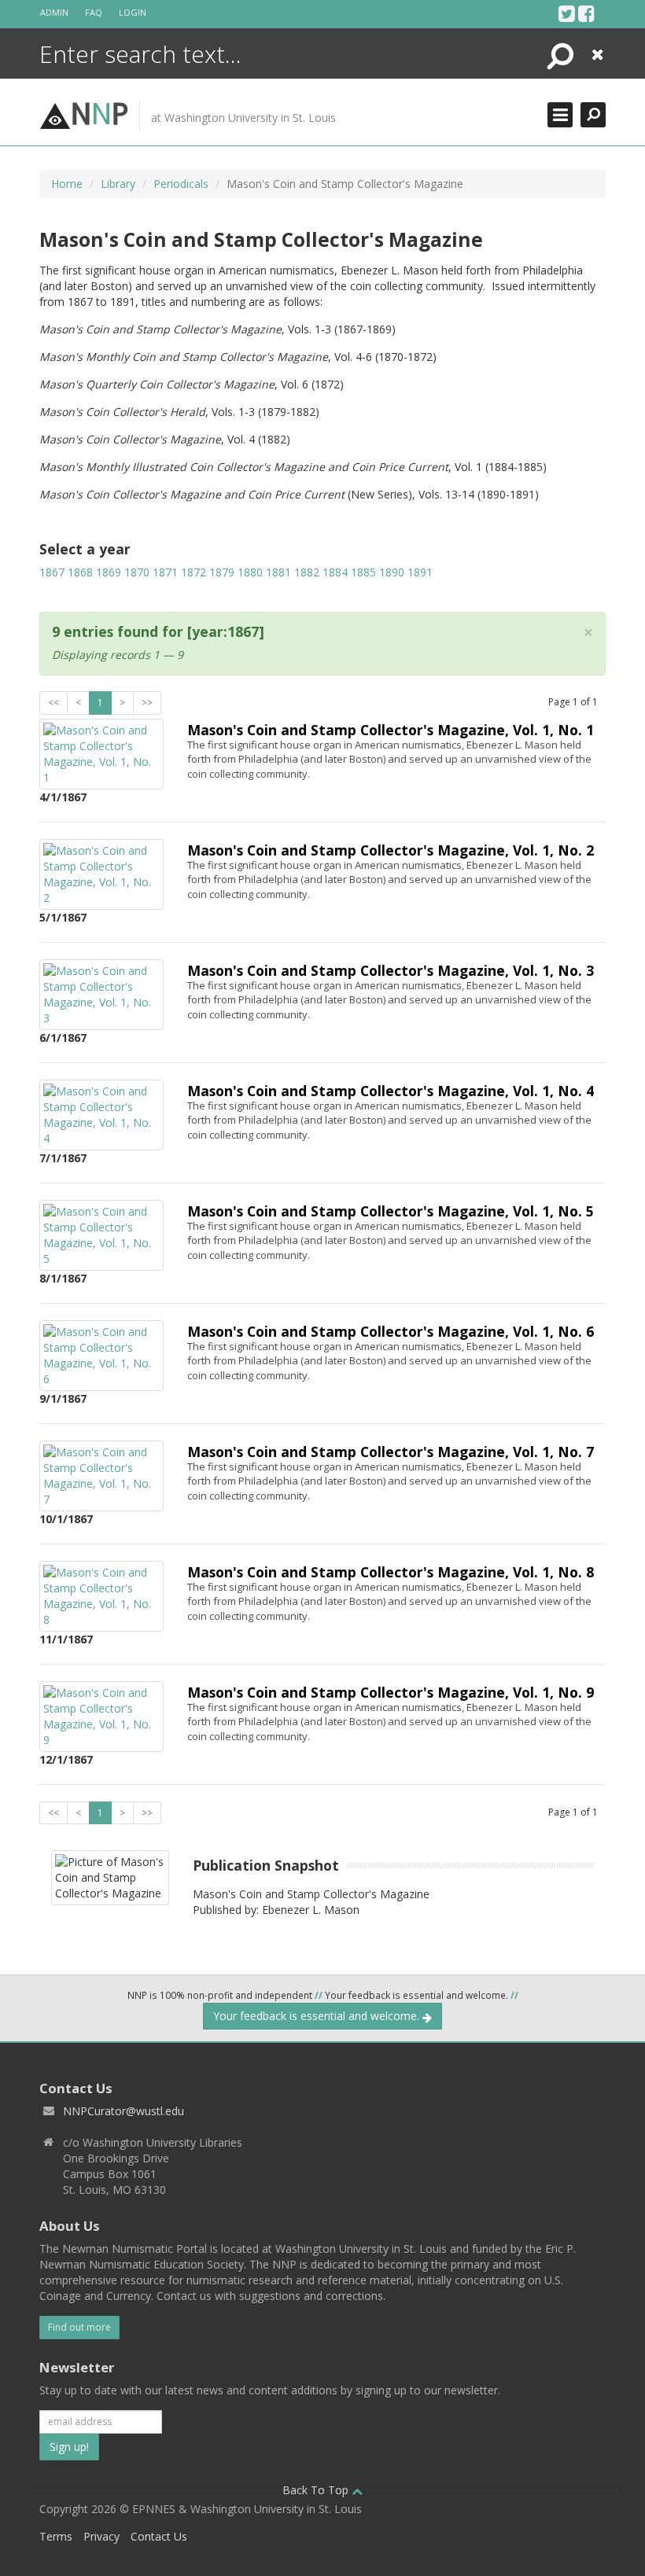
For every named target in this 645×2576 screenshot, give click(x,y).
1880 (250, 572)
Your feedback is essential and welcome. (318, 2016)
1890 (392, 572)
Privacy (101, 2536)
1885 (363, 572)
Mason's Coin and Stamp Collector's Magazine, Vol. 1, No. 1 (391, 730)
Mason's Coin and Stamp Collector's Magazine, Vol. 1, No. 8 (391, 1572)
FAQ (94, 12)
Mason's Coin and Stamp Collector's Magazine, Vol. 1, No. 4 (391, 1091)
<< (53, 703)
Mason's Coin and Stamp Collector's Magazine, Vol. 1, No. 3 (391, 970)
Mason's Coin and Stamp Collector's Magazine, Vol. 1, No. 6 (391, 1331)
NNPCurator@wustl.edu (123, 2111)
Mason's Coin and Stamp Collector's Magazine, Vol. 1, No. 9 (391, 1692)
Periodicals (181, 184)
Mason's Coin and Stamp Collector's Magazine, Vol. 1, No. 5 (391, 1211)
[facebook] (586, 13)
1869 (109, 572)
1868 (80, 572)
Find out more (79, 2327)
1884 (335, 572)
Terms (56, 2536)
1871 (165, 572)
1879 (222, 572)
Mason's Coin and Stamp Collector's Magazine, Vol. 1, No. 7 (391, 1452)
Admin (54, 12)
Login (133, 12)
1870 (137, 572)
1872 (193, 572)
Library (118, 184)
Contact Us (159, 2536)
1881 (278, 572)
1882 (307, 572)
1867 (52, 572)
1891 (420, 572)
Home (67, 184)
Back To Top (317, 2490)
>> (147, 703)
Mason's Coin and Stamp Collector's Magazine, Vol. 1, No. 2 (391, 850)
